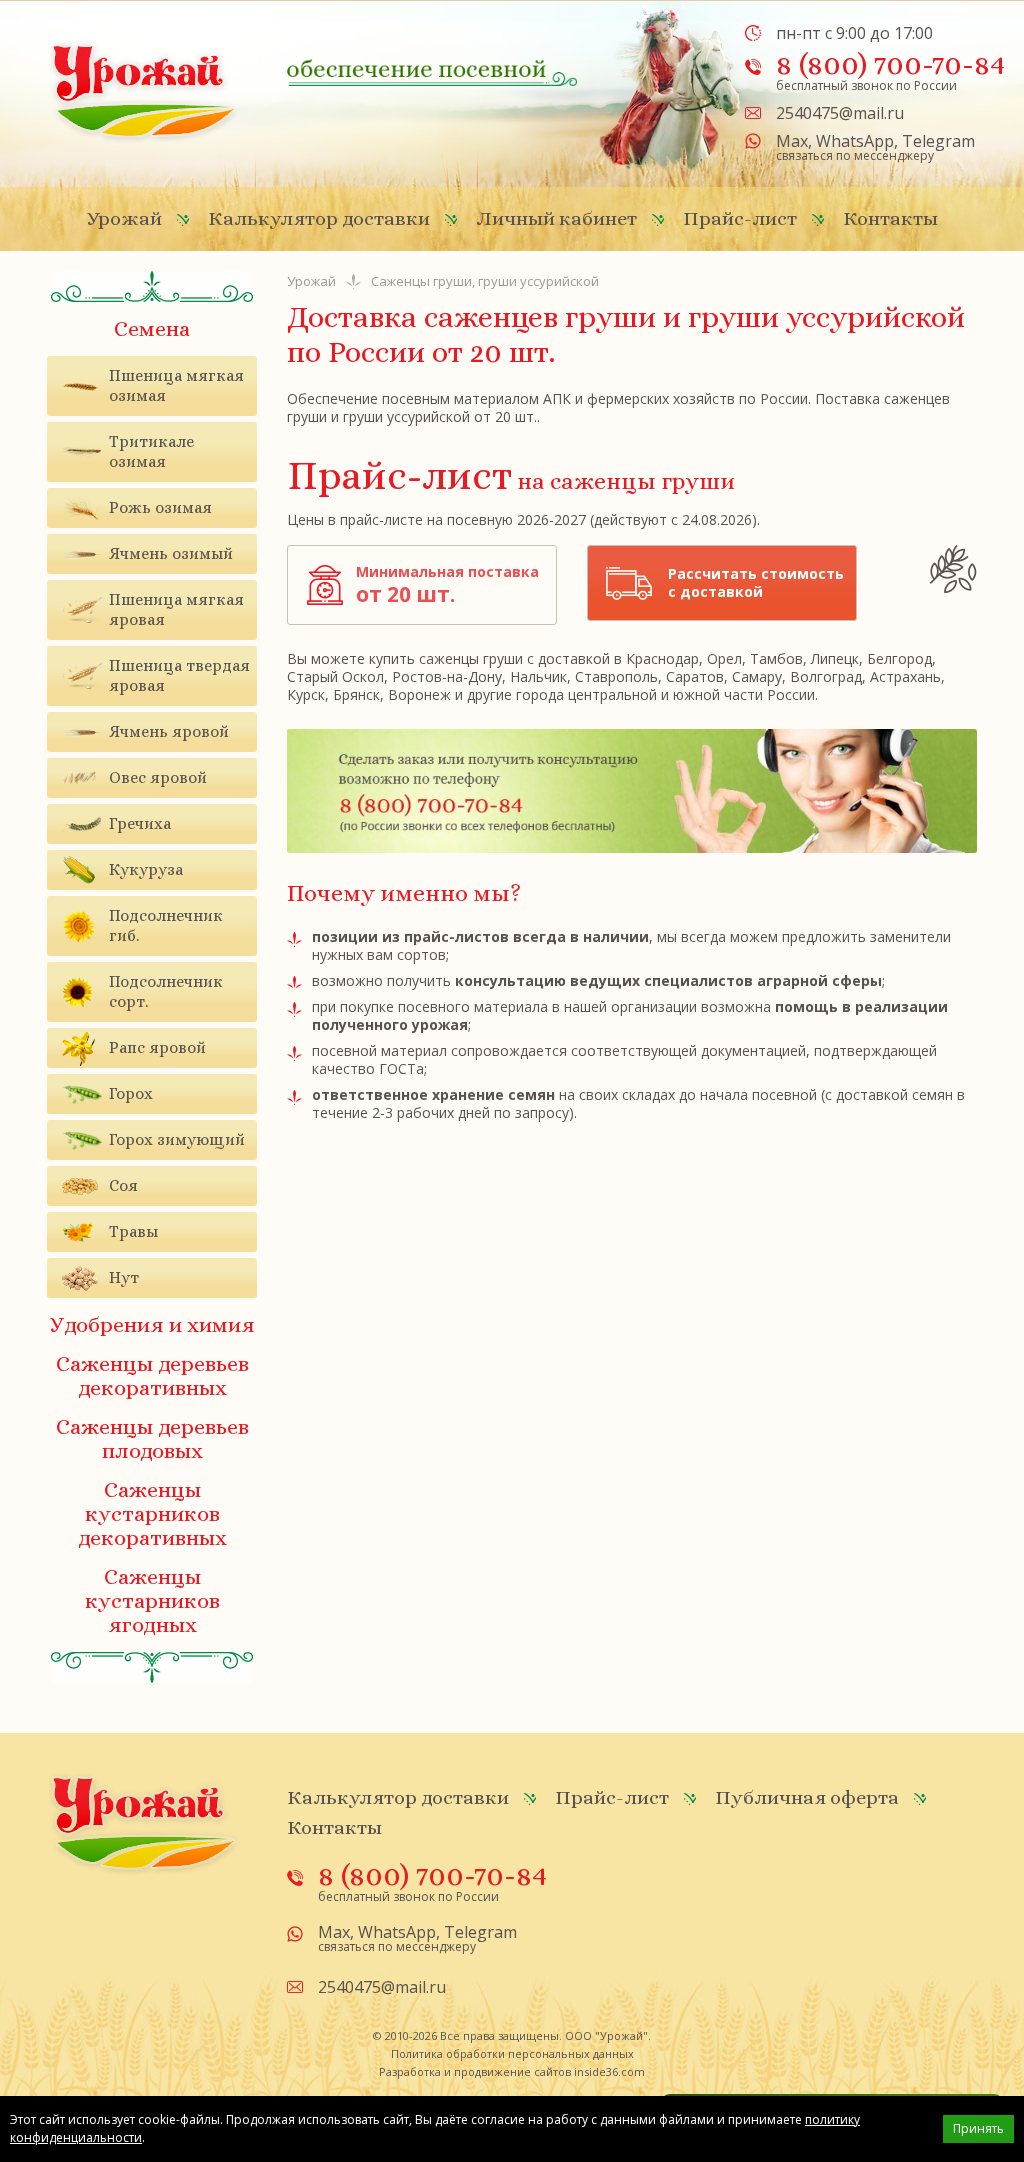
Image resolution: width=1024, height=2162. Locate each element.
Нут (124, 1277)
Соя (123, 1185)
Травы (133, 1231)
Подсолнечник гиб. (166, 925)
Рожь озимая (160, 507)
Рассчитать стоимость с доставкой (756, 582)
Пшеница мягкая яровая (176, 609)
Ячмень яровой (169, 731)
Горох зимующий (177, 1139)
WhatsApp (855, 141)
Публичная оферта (807, 1797)
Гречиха (140, 823)
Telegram (938, 141)
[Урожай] (144, 90)
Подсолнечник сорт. (166, 991)
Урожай (124, 218)
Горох (131, 1093)
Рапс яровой (157, 1047)
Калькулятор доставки (319, 218)
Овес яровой (158, 777)
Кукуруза (146, 869)
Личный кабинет (556, 218)
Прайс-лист (740, 218)
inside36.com (609, 2071)
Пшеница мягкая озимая (176, 385)
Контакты (890, 218)
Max (792, 141)
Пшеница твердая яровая (179, 675)
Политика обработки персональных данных (512, 2053)
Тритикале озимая (151, 451)
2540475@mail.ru (840, 113)
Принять (978, 2128)
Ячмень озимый (171, 553)
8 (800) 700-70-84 (890, 64)
